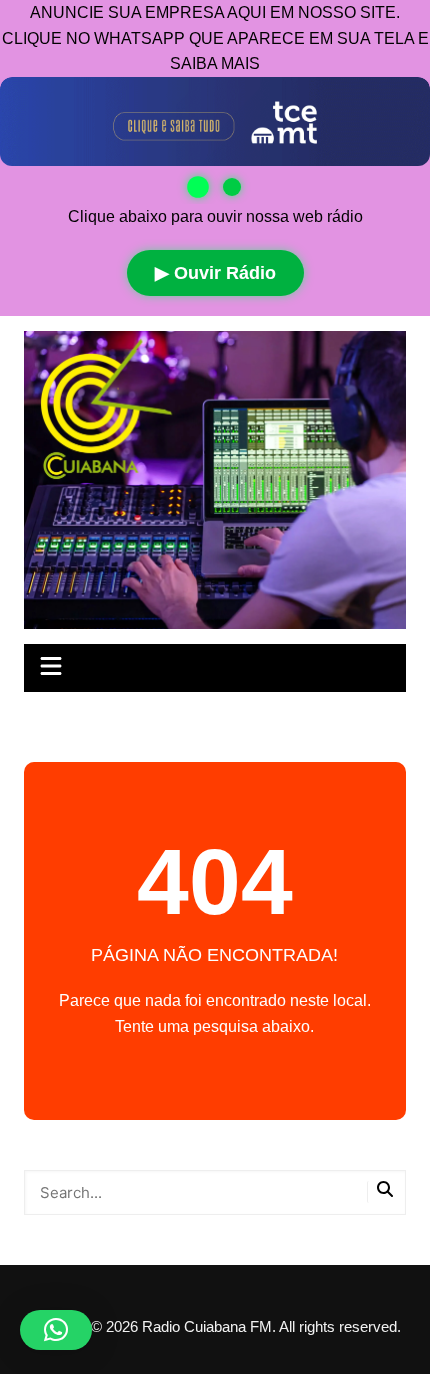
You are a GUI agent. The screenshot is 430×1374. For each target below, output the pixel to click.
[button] (56, 1330)
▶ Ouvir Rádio (215, 273)
